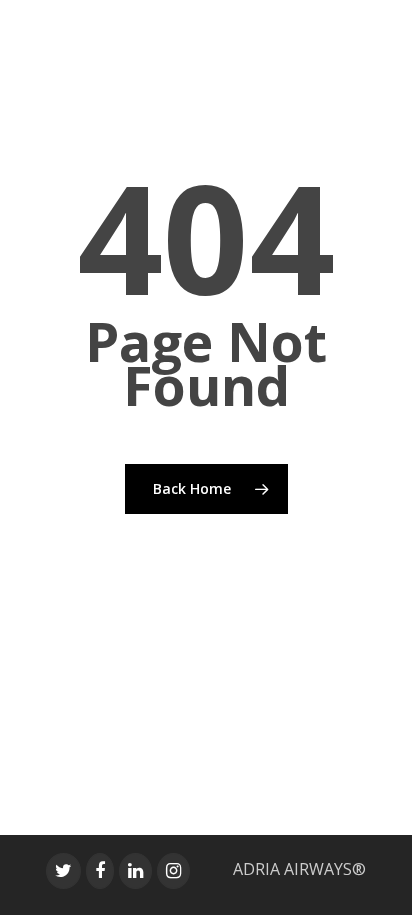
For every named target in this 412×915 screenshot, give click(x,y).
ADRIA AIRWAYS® (299, 869)
